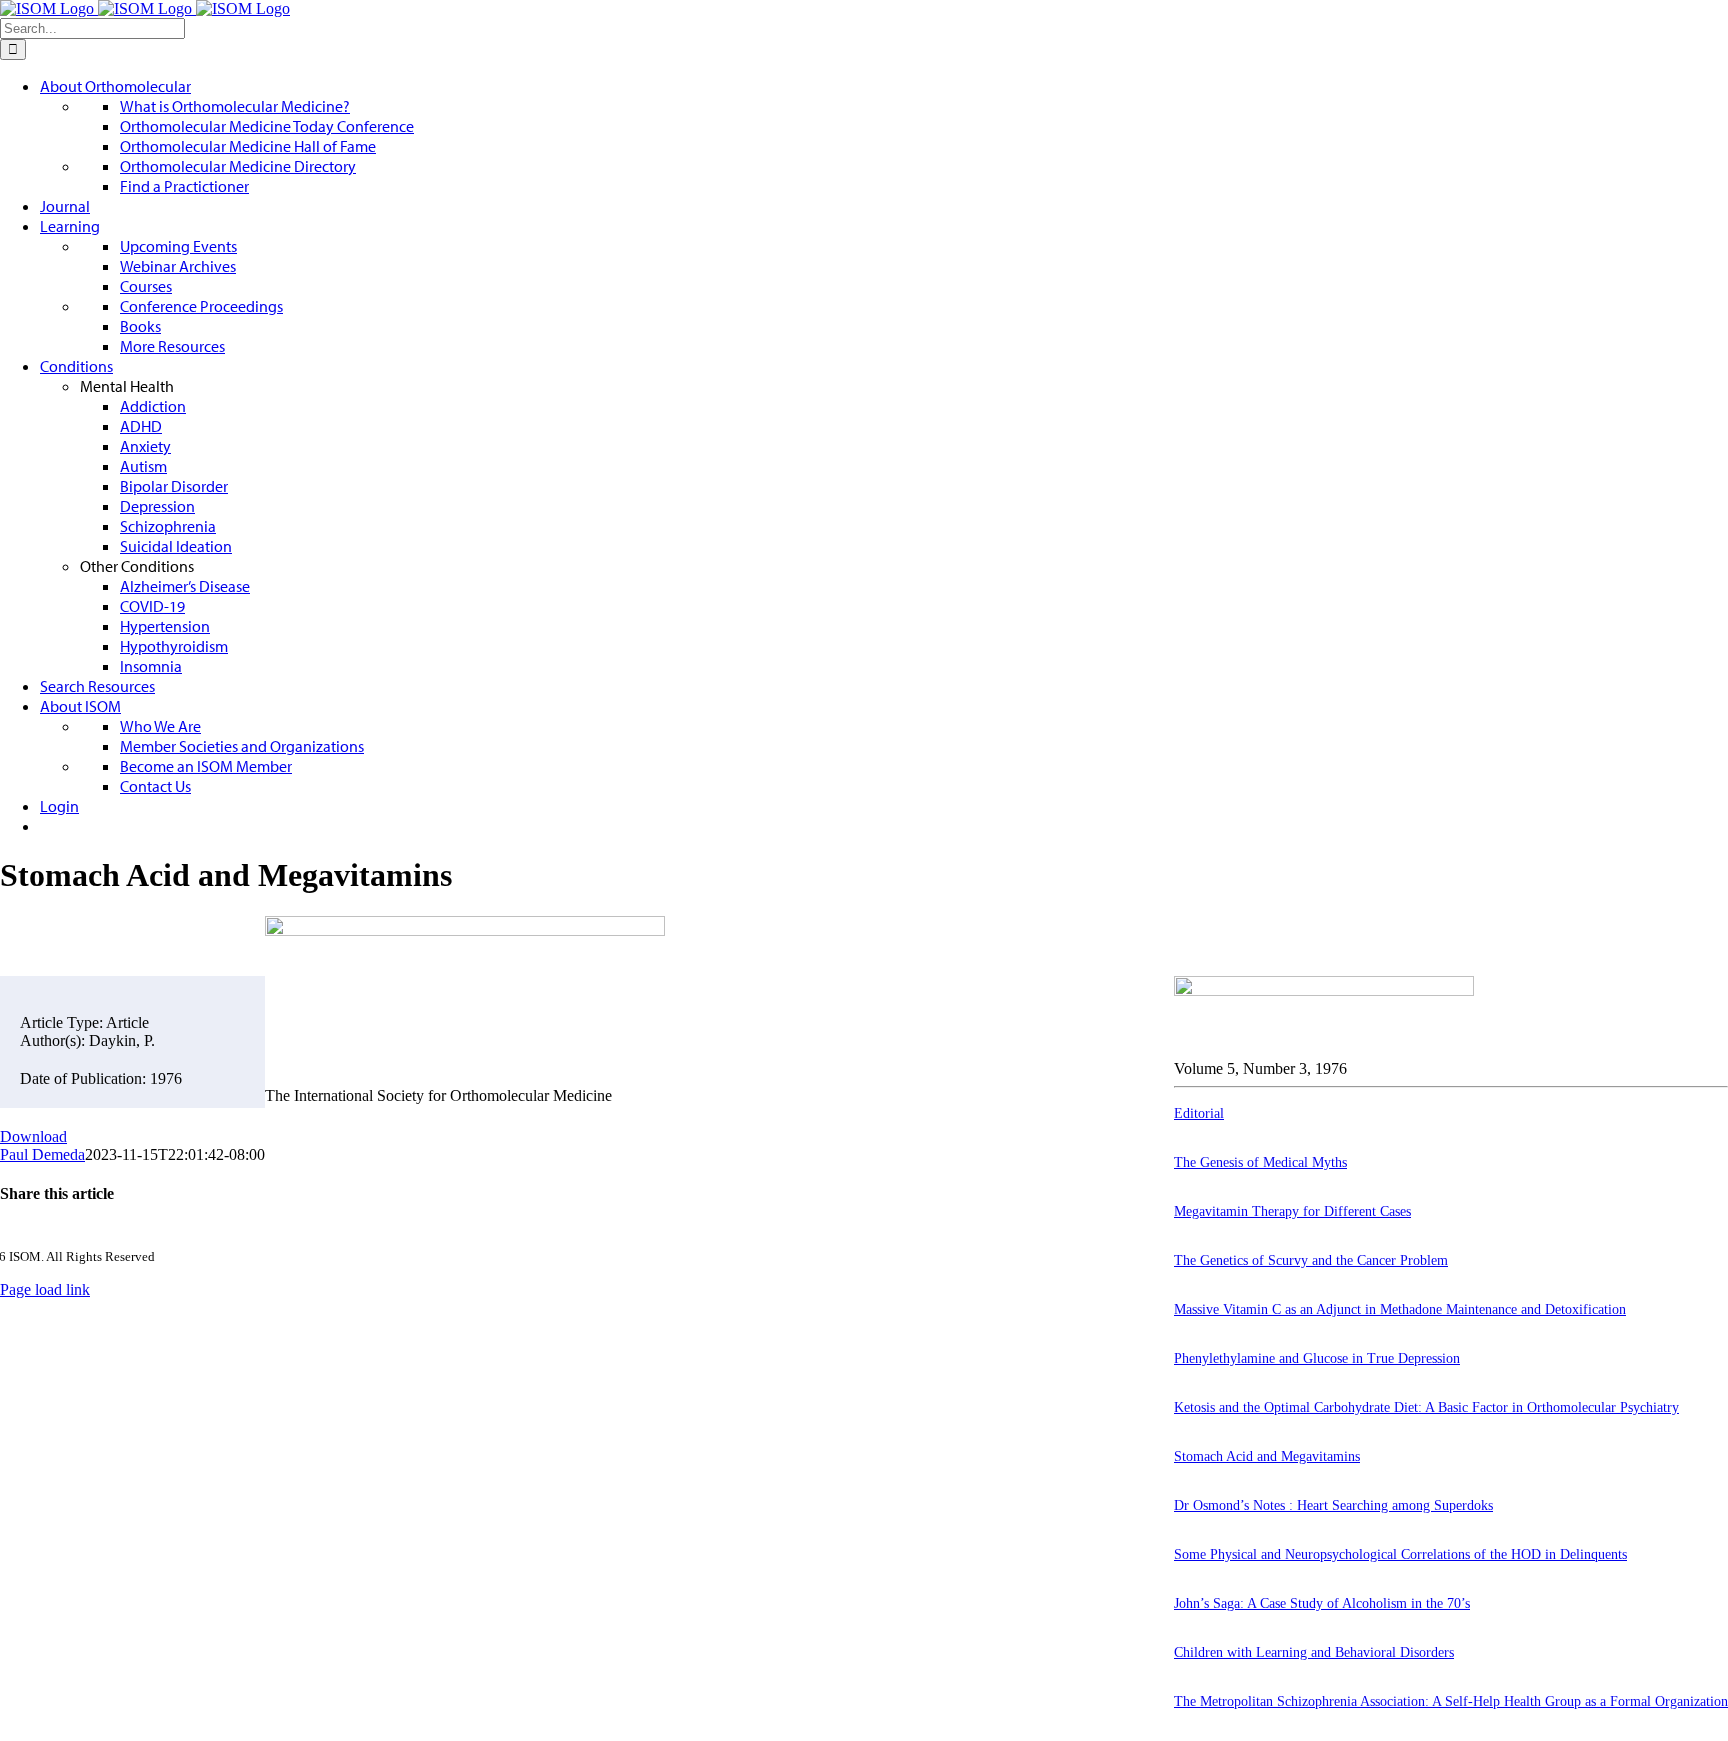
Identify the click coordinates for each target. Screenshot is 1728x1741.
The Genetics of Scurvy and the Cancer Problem (1311, 1260)
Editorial (1199, 1113)
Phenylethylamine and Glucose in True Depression (1317, 1358)
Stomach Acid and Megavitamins (1267, 1456)
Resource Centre (317, 1147)
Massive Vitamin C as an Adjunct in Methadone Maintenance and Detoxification (1400, 1309)
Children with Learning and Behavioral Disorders (1314, 1652)
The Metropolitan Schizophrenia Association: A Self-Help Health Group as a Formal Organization (1451, 1701)
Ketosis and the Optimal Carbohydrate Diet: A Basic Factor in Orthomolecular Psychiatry (1426, 1407)
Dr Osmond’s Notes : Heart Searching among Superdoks (1333, 1505)
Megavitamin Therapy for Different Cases (1292, 1211)
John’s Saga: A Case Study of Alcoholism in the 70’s (1322, 1603)
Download (33, 1136)
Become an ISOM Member (351, 1199)
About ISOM (307, 1129)
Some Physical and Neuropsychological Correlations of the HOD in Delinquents (1400, 1554)
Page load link (45, 1289)
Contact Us (300, 1181)
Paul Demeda (42, 1154)
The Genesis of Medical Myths (1260, 1162)
